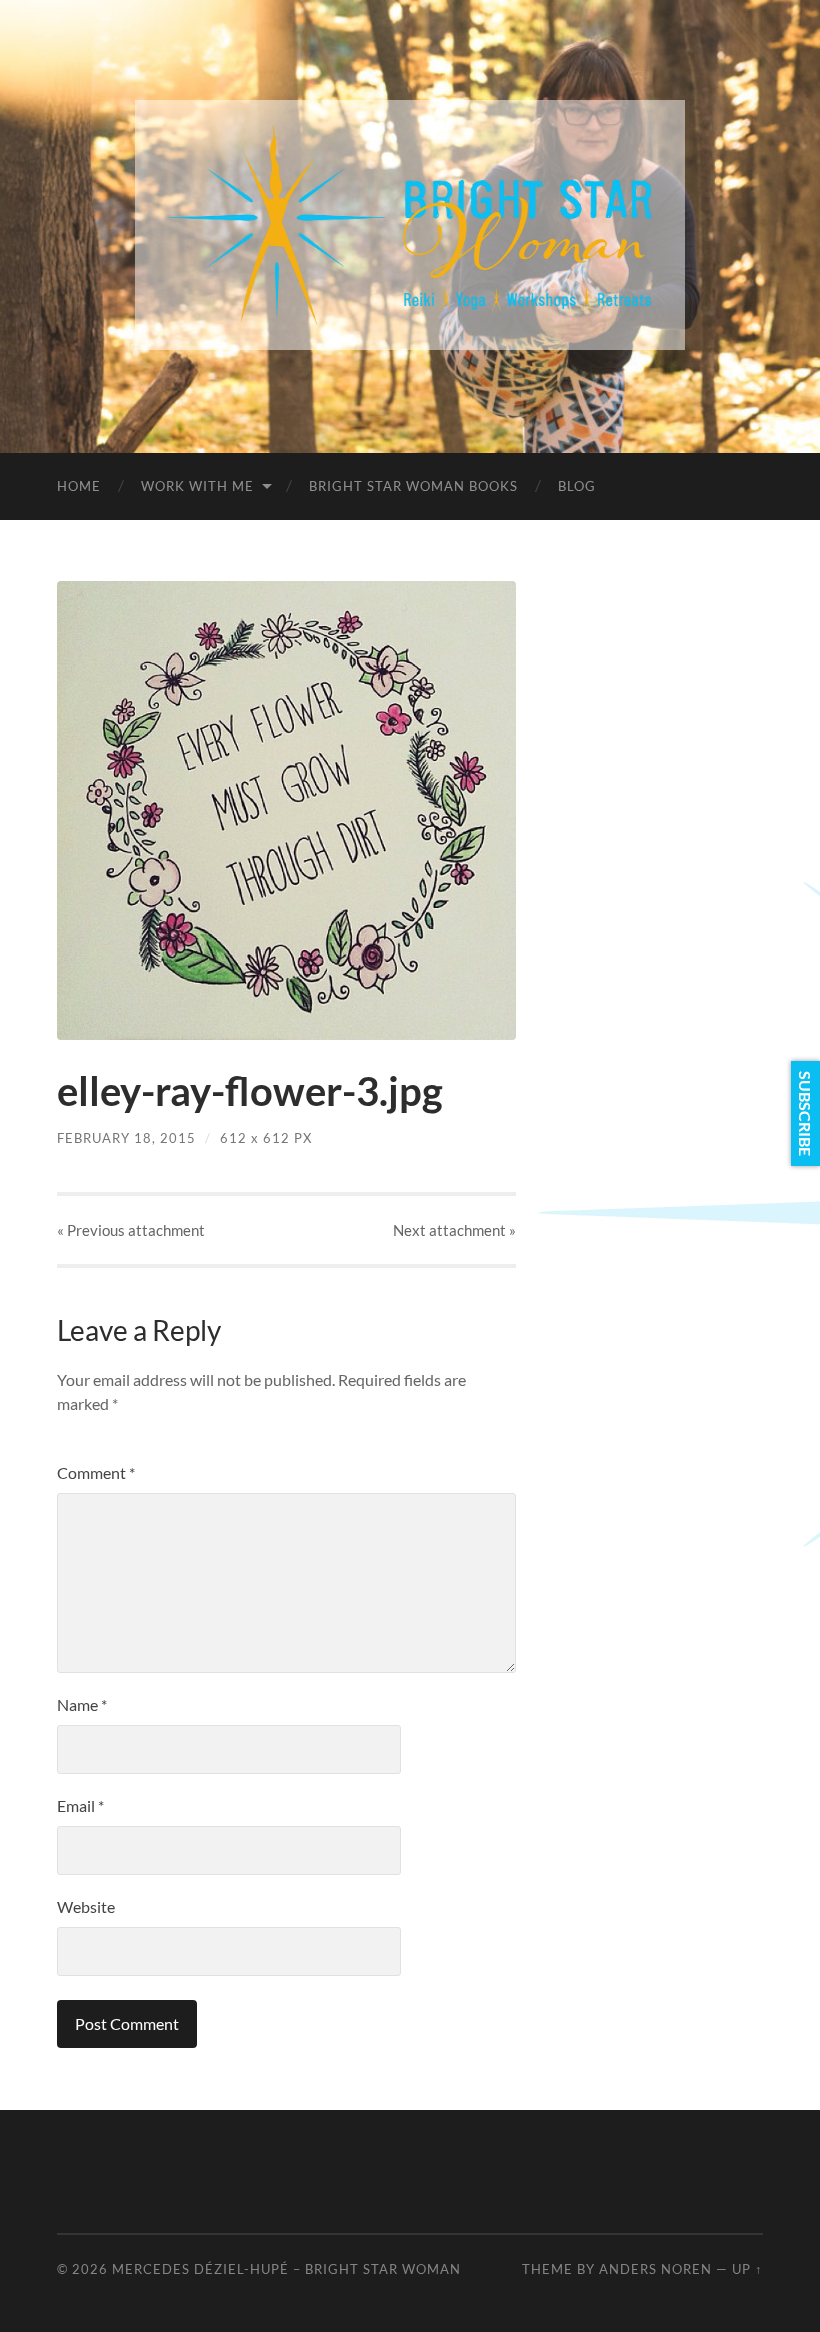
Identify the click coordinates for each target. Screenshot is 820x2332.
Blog (577, 486)
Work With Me (197, 486)
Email (80, 1805)
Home (79, 486)
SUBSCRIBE (805, 1113)
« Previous (131, 1230)
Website (86, 1906)
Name (82, 1704)
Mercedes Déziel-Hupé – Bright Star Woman (286, 2269)
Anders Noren (655, 2269)
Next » (454, 1230)
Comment (96, 1472)
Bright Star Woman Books (413, 486)
